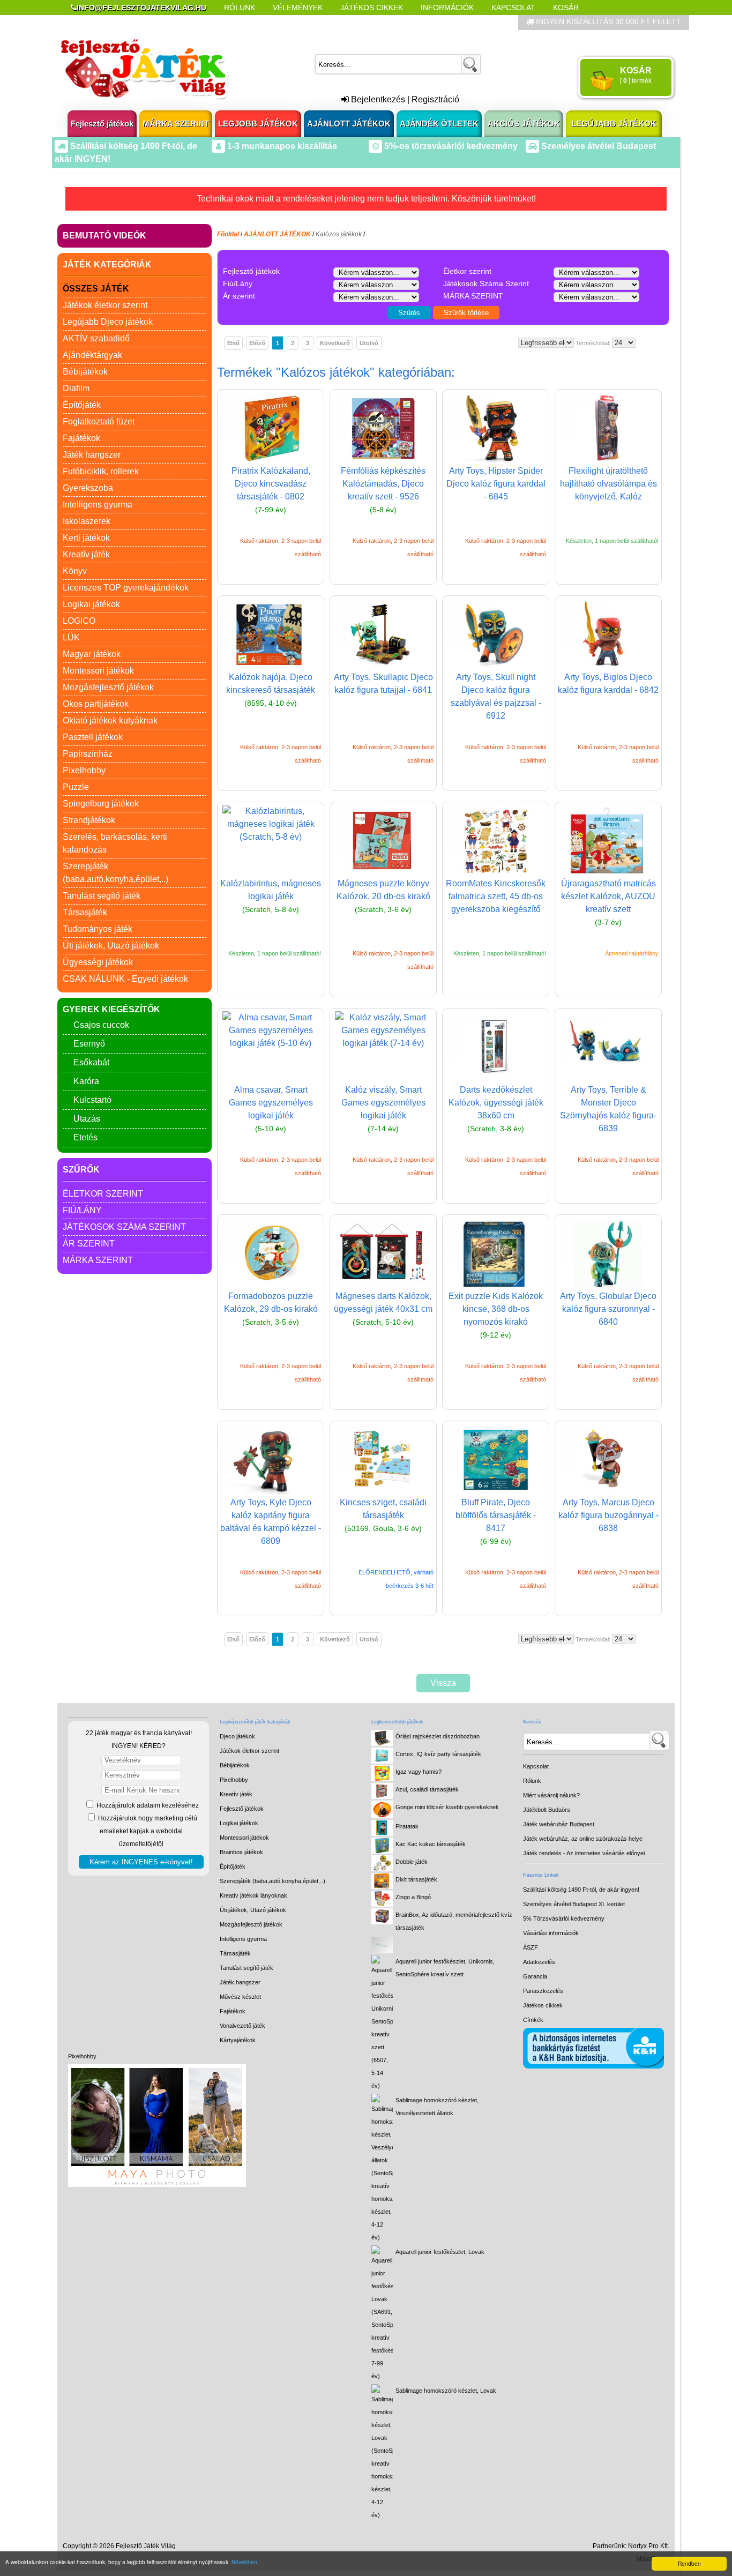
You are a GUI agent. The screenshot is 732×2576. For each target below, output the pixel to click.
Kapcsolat (513, 8)
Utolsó (369, 343)
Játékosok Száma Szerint (124, 1227)
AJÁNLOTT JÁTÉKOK (349, 124)
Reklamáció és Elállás (118, 23)
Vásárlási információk (551, 1933)
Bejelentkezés (377, 99)
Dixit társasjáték (416, 1879)
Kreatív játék (86, 554)
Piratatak (407, 1826)
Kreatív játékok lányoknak (253, 1895)
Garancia (535, 1976)
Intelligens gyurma (98, 505)
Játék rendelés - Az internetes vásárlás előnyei (584, 1853)
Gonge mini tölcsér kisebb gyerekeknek (447, 1807)
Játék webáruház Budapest (559, 1824)
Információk (447, 8)
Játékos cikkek (543, 2005)
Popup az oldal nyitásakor (240, 23)
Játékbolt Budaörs (547, 1810)
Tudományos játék (98, 929)
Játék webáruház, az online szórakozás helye (583, 1839)
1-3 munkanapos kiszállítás (281, 146)
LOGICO (79, 621)
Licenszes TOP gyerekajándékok (126, 588)
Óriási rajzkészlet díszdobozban (438, 1736)
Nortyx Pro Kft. (649, 2546)
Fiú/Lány (82, 1210)
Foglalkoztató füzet (99, 421)
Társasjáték (85, 912)
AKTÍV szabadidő (96, 338)
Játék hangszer (92, 455)
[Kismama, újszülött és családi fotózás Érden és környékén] (157, 2185)
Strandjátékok (89, 820)
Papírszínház (88, 754)
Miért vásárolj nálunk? (551, 1795)
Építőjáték (82, 405)
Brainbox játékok (241, 1852)
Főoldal (228, 234)
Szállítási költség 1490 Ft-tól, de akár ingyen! (581, 1890)
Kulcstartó (92, 1100)
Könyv (75, 571)
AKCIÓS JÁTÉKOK (524, 124)
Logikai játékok (91, 604)
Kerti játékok (86, 538)
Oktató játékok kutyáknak (110, 720)
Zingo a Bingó (413, 1897)
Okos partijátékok (96, 704)
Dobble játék (412, 1862)
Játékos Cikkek (372, 8)
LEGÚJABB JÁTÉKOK (614, 124)
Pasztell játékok (93, 737)
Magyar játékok (92, 654)
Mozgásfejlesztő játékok (108, 687)
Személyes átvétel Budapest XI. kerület (574, 1904)
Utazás (87, 1119)
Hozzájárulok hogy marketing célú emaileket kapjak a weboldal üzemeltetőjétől (147, 1831)
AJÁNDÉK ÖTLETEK (439, 124)
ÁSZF (531, 1947)
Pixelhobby (84, 770)
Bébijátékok (85, 372)
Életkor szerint (103, 1194)
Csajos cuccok (101, 1025)
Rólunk (240, 8)
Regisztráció (435, 99)
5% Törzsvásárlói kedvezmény (564, 1918)
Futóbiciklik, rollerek (101, 471)
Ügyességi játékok (98, 962)
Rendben (689, 2563)
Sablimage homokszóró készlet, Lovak (446, 2391)
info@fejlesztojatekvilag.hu (141, 8)
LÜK (71, 637)
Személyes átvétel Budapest (597, 146)
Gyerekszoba (88, 488)
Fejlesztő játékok (102, 124)
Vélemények (298, 8)
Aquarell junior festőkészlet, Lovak (440, 2252)
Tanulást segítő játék (102, 896)
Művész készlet (240, 1997)
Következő (335, 343)
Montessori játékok (98, 671)
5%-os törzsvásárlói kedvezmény (450, 146)
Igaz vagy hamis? (419, 1772)
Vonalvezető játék (242, 2026)
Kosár (566, 8)
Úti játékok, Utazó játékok (111, 946)
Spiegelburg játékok (101, 804)
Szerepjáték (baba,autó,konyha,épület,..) (272, 1881)
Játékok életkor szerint (105, 305)
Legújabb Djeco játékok (108, 322)
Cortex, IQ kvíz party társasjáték (438, 1754)
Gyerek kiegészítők (111, 1009)
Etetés (85, 1137)
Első (233, 343)
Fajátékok (81, 438)
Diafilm (76, 388)
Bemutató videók (104, 236)
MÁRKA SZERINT (176, 124)
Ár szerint (89, 1244)
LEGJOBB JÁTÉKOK (258, 124)
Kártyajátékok (238, 2040)
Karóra (86, 1081)
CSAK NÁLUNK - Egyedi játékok (125, 979)
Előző (257, 343)
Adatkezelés (539, 1962)
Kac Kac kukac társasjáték (431, 1844)
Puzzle (76, 787)
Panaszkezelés (543, 1991)
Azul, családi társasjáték (427, 1789)
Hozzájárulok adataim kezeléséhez (147, 1805)
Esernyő (89, 1044)
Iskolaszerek (87, 521)
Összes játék (96, 289)
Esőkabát (91, 1062)
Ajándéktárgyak (92, 355)
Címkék (328, 23)
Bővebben (244, 2562)
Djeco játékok (237, 1736)
